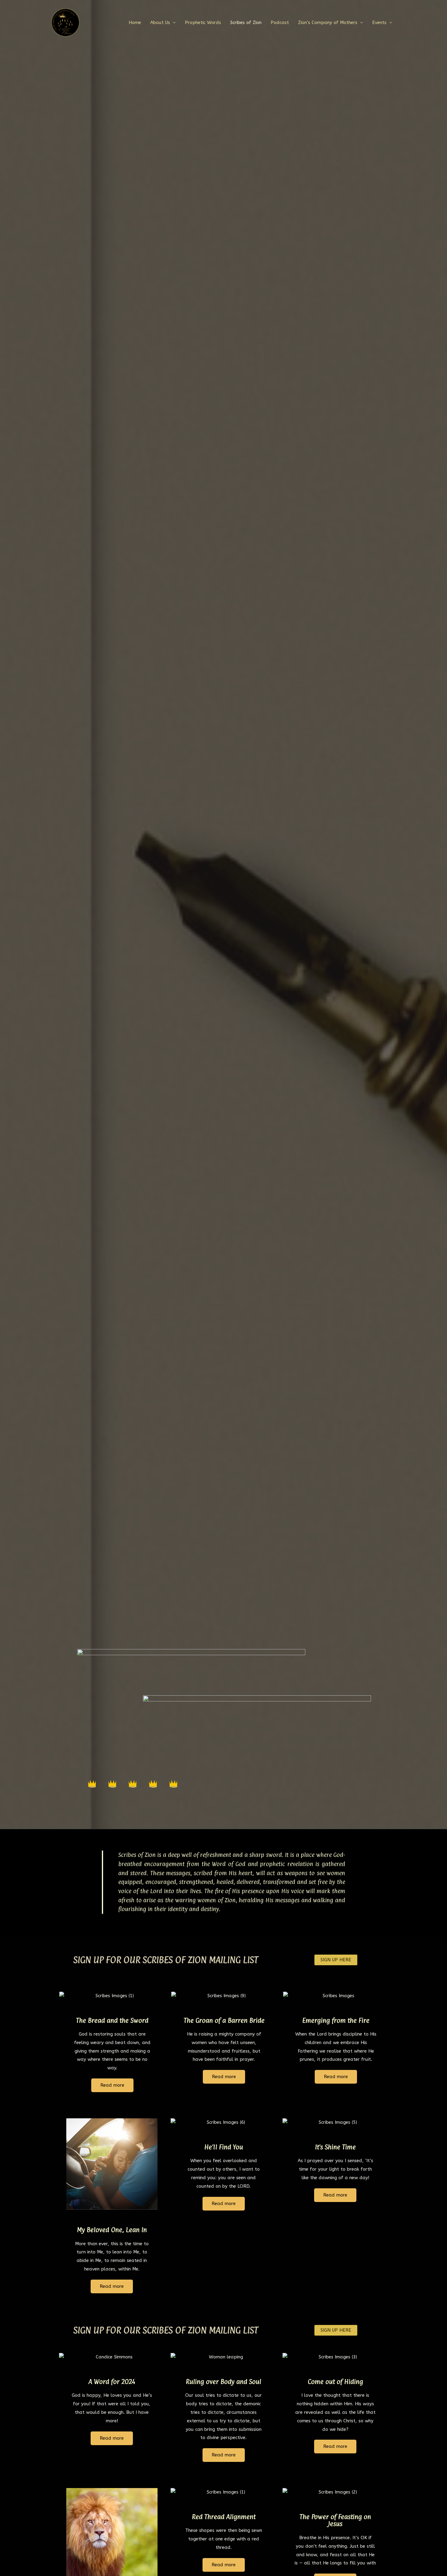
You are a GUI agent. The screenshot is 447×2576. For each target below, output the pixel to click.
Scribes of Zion (246, 23)
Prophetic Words (203, 23)
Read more (112, 2085)
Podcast (280, 23)
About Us (160, 23)
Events (379, 23)
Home (135, 23)
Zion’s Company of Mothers (328, 23)
